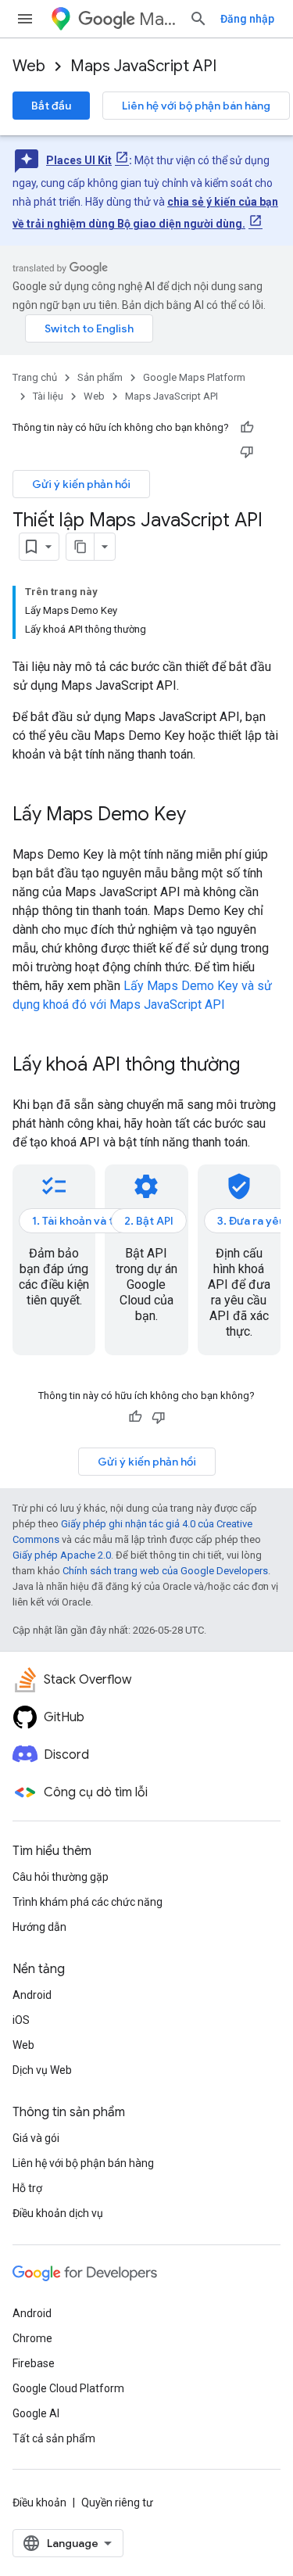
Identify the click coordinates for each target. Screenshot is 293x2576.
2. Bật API (149, 1221)
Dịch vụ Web (42, 2070)
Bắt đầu (51, 106)
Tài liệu (48, 396)
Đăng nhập (247, 19)
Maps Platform (158, 19)
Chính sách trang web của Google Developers (165, 1571)
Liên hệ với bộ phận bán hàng (196, 106)
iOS (21, 2020)
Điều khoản (39, 2502)
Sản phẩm (100, 377)
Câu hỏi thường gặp (61, 1877)
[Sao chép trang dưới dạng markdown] (80, 547)
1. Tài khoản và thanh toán (98, 1221)
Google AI (36, 2413)
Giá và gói (36, 2138)
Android (32, 1995)
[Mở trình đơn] (25, 19)
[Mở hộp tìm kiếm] (198, 19)
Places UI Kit (79, 160)
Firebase (34, 2363)
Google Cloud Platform (68, 2388)
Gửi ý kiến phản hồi (81, 484)
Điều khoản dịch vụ (58, 2213)
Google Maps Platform (194, 377)
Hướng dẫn (39, 1927)
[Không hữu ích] (247, 451)
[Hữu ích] (247, 428)
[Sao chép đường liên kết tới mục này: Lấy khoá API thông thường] (255, 1066)
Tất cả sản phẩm (54, 2438)
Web (29, 66)
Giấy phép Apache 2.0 (62, 1555)
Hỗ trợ (27, 2188)
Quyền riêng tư (117, 2502)
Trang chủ (35, 377)
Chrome (32, 2338)
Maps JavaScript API (143, 66)
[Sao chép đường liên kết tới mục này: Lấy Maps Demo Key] (202, 816)
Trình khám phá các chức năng (88, 1902)
